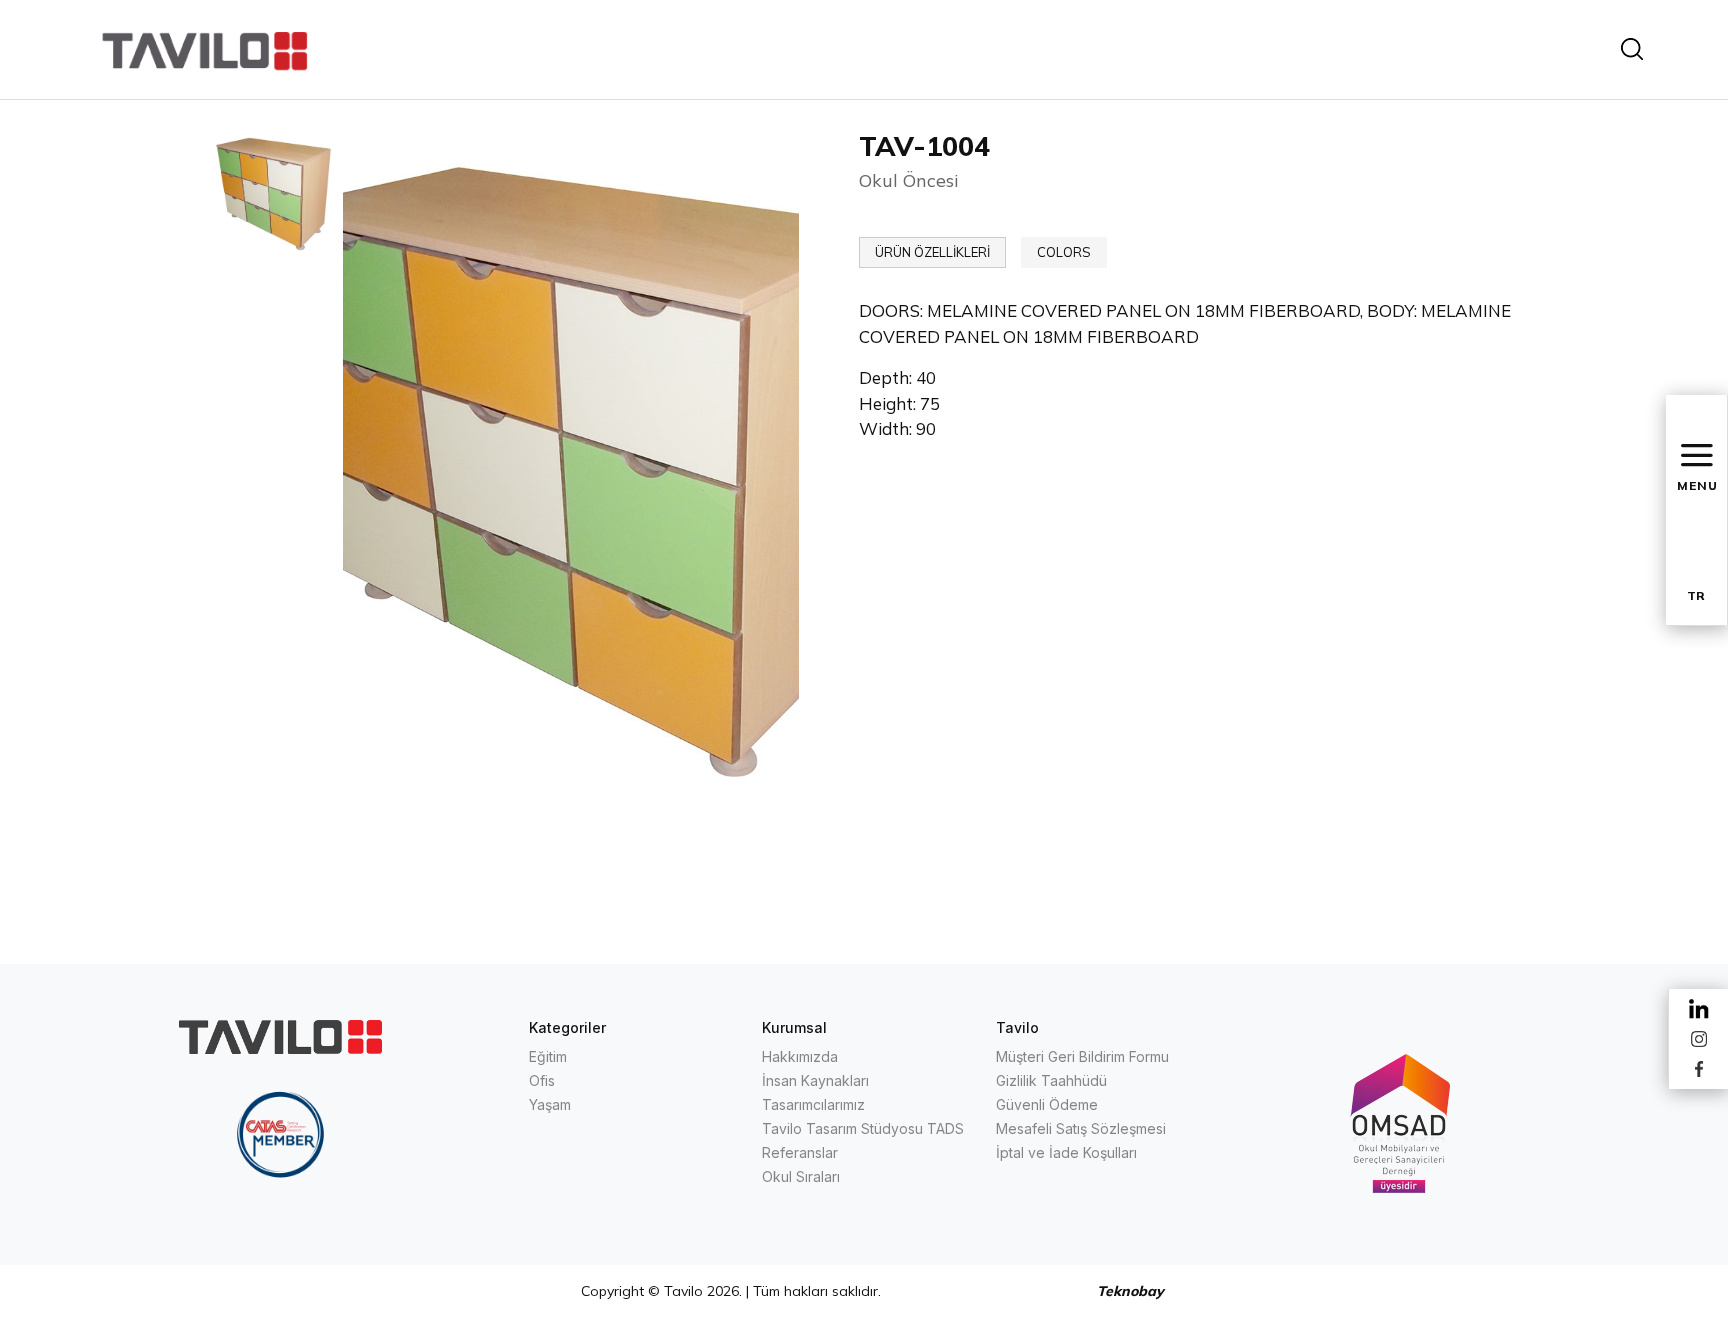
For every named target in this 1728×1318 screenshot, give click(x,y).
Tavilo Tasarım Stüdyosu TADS (863, 1128)
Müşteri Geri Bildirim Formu (1082, 1056)
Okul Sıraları (801, 1176)
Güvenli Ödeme (1047, 1104)
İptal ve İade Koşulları (1066, 1152)
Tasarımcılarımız (813, 1104)
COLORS (1064, 252)
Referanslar (800, 1152)
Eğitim (548, 1056)
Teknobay (1130, 1291)
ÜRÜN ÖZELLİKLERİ (932, 252)
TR (1696, 595)
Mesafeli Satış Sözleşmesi (1081, 1128)
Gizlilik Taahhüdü (1051, 1080)
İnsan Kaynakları (815, 1080)
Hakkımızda (800, 1056)
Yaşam (550, 1104)
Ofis (542, 1080)
